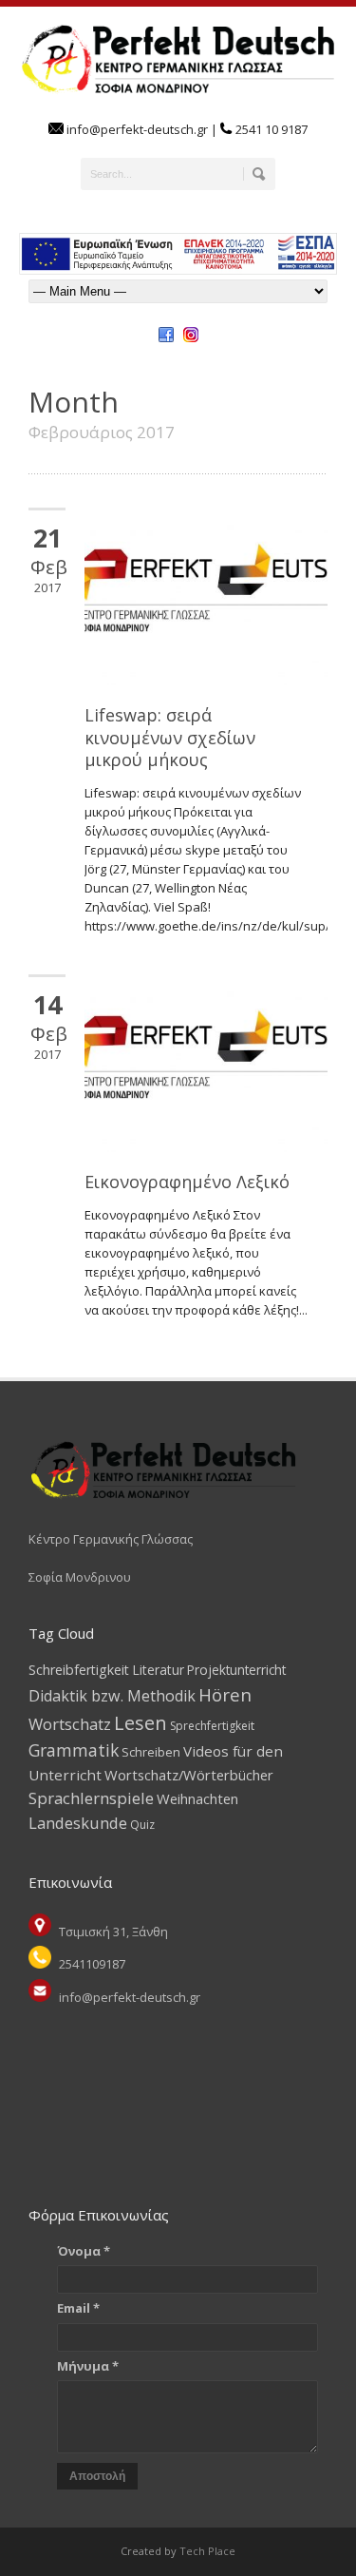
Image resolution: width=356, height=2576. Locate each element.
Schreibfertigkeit (79, 1670)
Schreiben (151, 1752)
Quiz (142, 1825)
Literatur (158, 1670)
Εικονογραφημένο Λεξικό (187, 1182)
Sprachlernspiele (91, 1798)
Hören (225, 1694)
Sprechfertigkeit (212, 1726)
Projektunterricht (236, 1670)
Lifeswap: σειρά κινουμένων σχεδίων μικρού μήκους (170, 737)
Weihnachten (197, 1798)
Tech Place (206, 2551)
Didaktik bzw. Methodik (112, 1696)
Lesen (141, 1723)
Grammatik (74, 1750)
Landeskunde (78, 1823)
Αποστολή (97, 2476)
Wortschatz (70, 1724)
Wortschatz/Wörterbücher (189, 1775)
